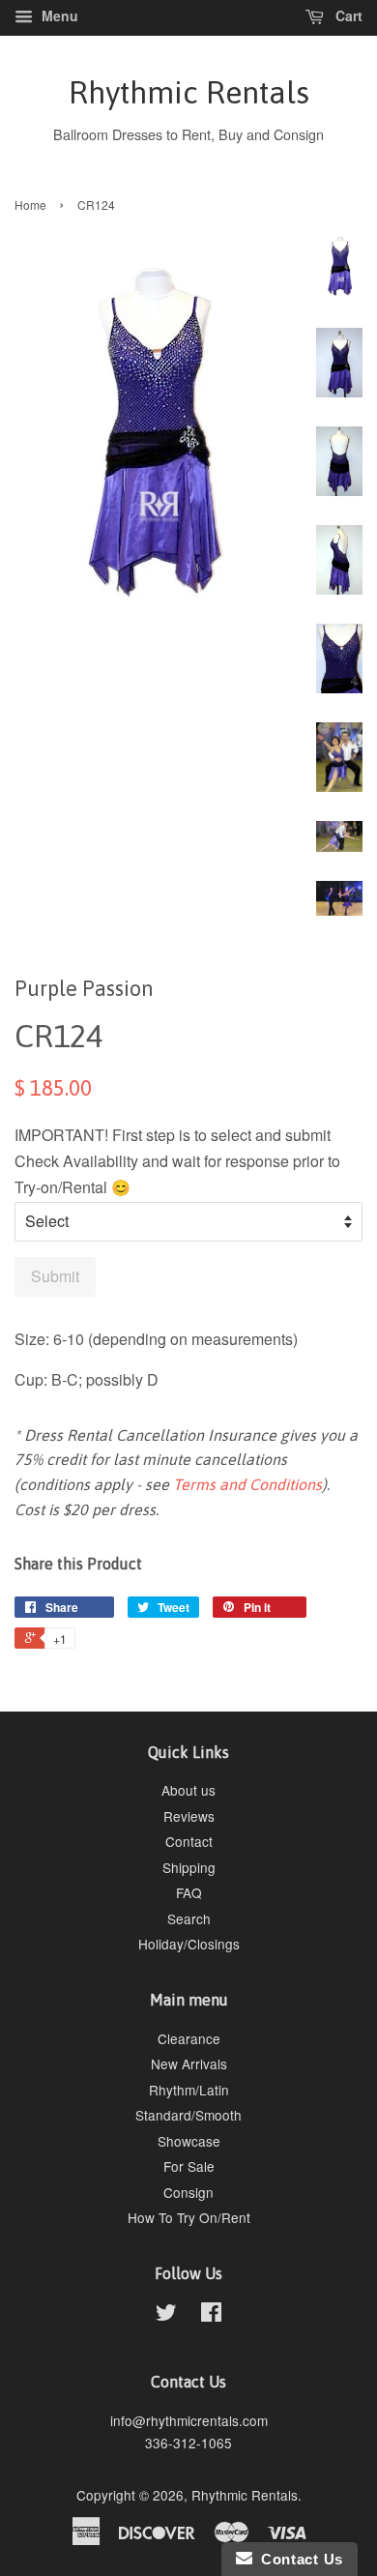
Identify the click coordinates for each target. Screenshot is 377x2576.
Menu (58, 15)
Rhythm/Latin (189, 2090)
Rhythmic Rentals (189, 92)
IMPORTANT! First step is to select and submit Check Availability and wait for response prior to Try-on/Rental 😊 (177, 1161)
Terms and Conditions (247, 1484)
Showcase (189, 2141)
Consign (188, 2192)
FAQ (189, 1892)
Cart (347, 15)
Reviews (189, 1816)
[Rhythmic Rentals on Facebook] (211, 2315)
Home (30, 205)
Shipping (189, 1867)
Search (189, 1918)
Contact (189, 1841)
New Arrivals (189, 2064)
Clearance (189, 2038)
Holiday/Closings (189, 1944)
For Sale (189, 2166)
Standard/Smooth (188, 2115)
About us (188, 1790)
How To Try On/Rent (189, 2217)
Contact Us (298, 2559)
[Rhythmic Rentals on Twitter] (166, 2315)
